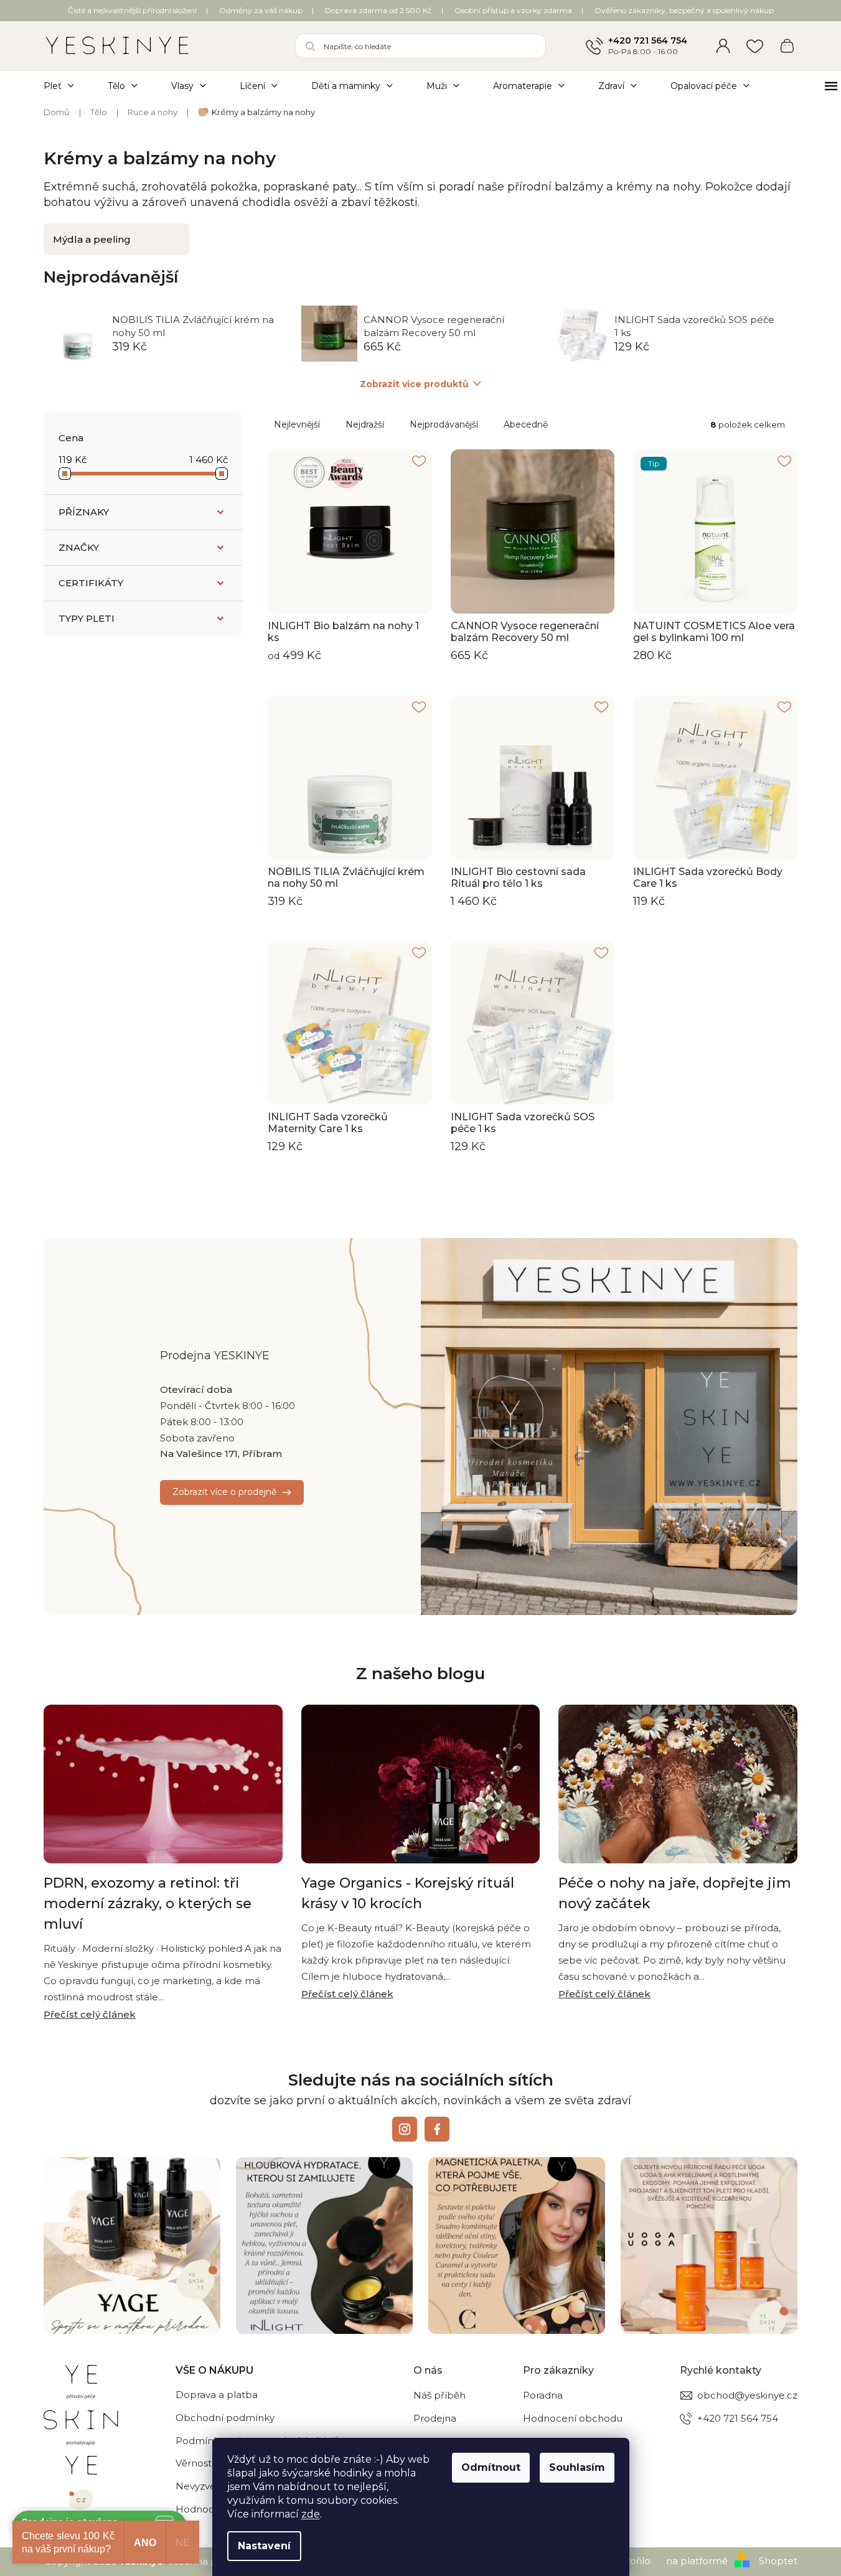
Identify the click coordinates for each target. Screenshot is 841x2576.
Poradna (543, 2395)
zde (311, 2514)
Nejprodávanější (444, 424)
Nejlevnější (297, 424)
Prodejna (435, 2418)
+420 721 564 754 (648, 40)
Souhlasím (577, 2467)
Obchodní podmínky (225, 2418)
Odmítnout (491, 2467)
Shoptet (778, 2561)
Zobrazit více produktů (414, 384)
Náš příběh (439, 2395)
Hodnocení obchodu (573, 2418)
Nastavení (264, 2546)
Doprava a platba (217, 2395)
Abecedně (526, 424)
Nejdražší (365, 424)
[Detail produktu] (350, 532)
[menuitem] (67, 86)
